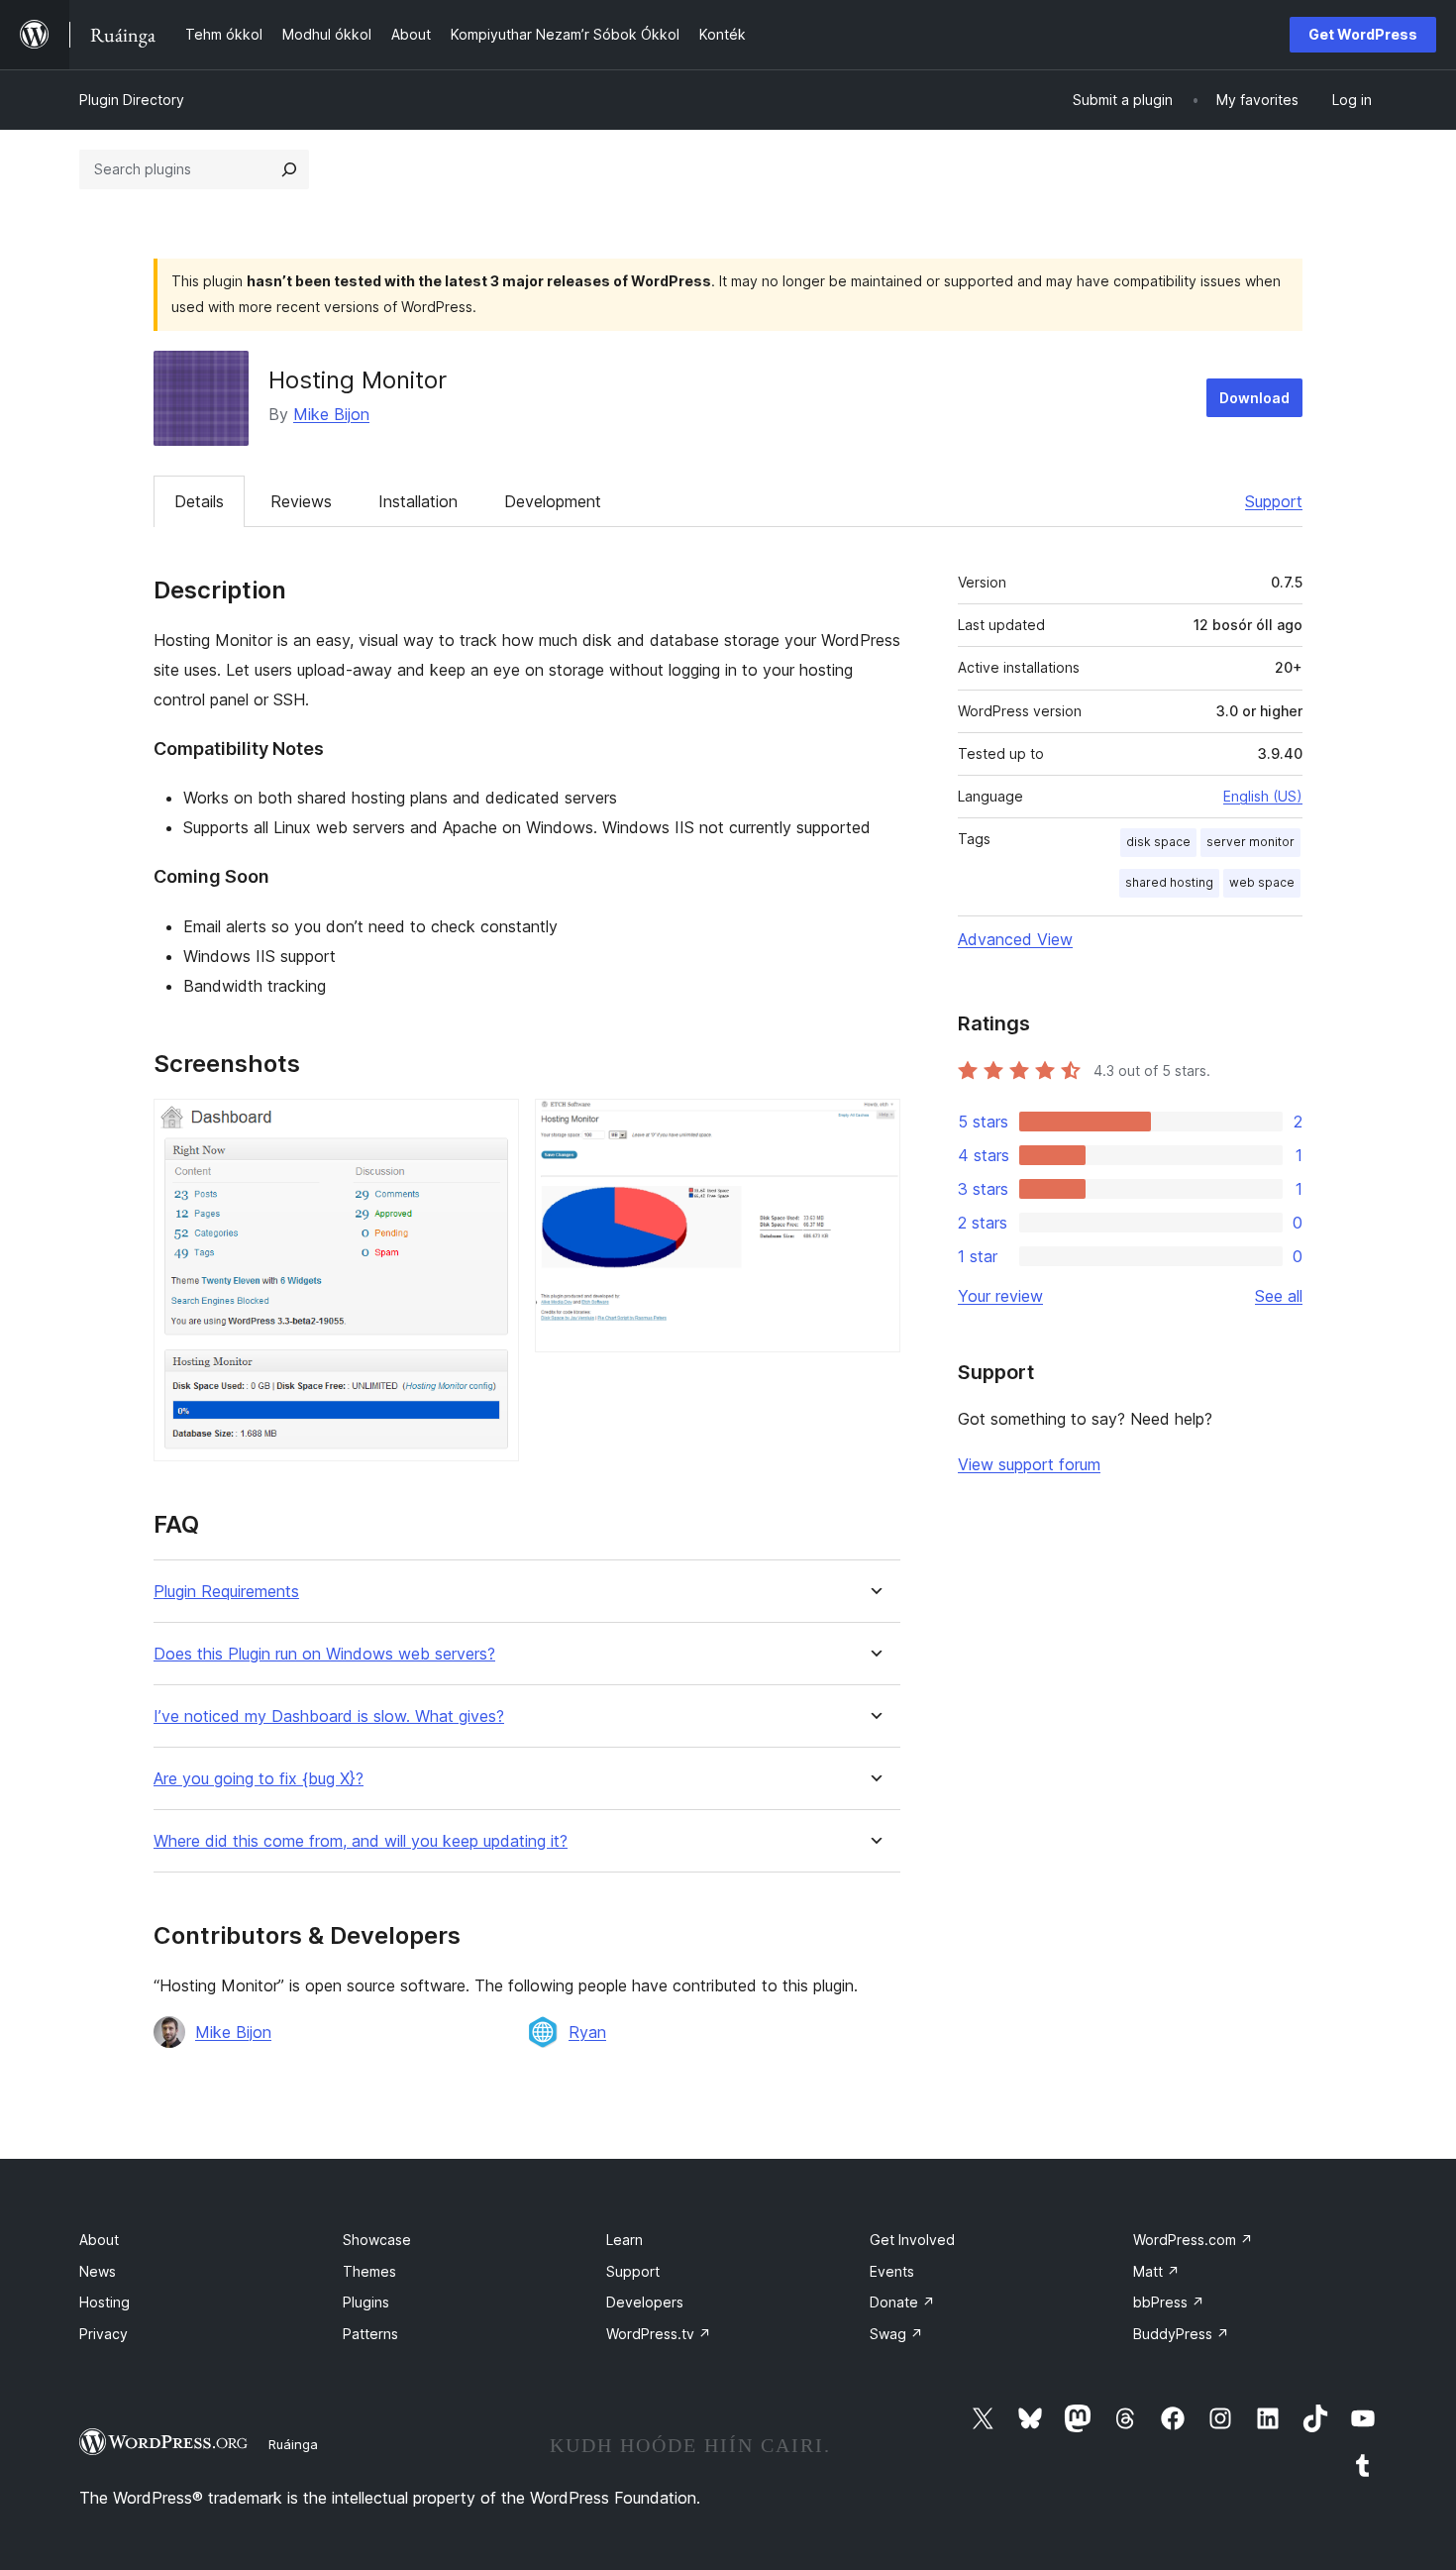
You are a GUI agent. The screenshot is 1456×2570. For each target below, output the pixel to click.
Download (1254, 398)
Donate (902, 2302)
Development (553, 501)
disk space (1158, 842)
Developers (645, 2302)
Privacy (104, 2334)
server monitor (1250, 842)
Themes (369, 2271)
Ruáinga (293, 2444)
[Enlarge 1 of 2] (492, 1125)
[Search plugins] (289, 169)
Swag (896, 2334)
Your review (1000, 1296)
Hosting (104, 2302)
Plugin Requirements (226, 1592)
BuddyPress (1181, 2334)
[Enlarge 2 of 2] (874, 1125)
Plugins (366, 2302)
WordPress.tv (659, 2334)
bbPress (1169, 2302)
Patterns (370, 2334)
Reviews (301, 501)
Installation (418, 501)
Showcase (377, 2240)
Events (892, 2271)
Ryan (587, 2032)
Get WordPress (1363, 34)
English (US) (1263, 796)
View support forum (1029, 1464)
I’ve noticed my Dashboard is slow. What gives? (329, 1716)
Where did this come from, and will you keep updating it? (361, 1841)
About (99, 2240)
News (98, 2271)
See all (1279, 1296)
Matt (1156, 2271)
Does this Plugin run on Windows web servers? (324, 1654)
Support (1274, 501)
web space (1262, 882)
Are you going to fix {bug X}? (259, 1779)
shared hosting (1169, 882)
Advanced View (1015, 939)
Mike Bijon (331, 414)
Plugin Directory (132, 100)
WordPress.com (1193, 2240)
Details (199, 501)
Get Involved (912, 2240)
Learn (624, 2240)
